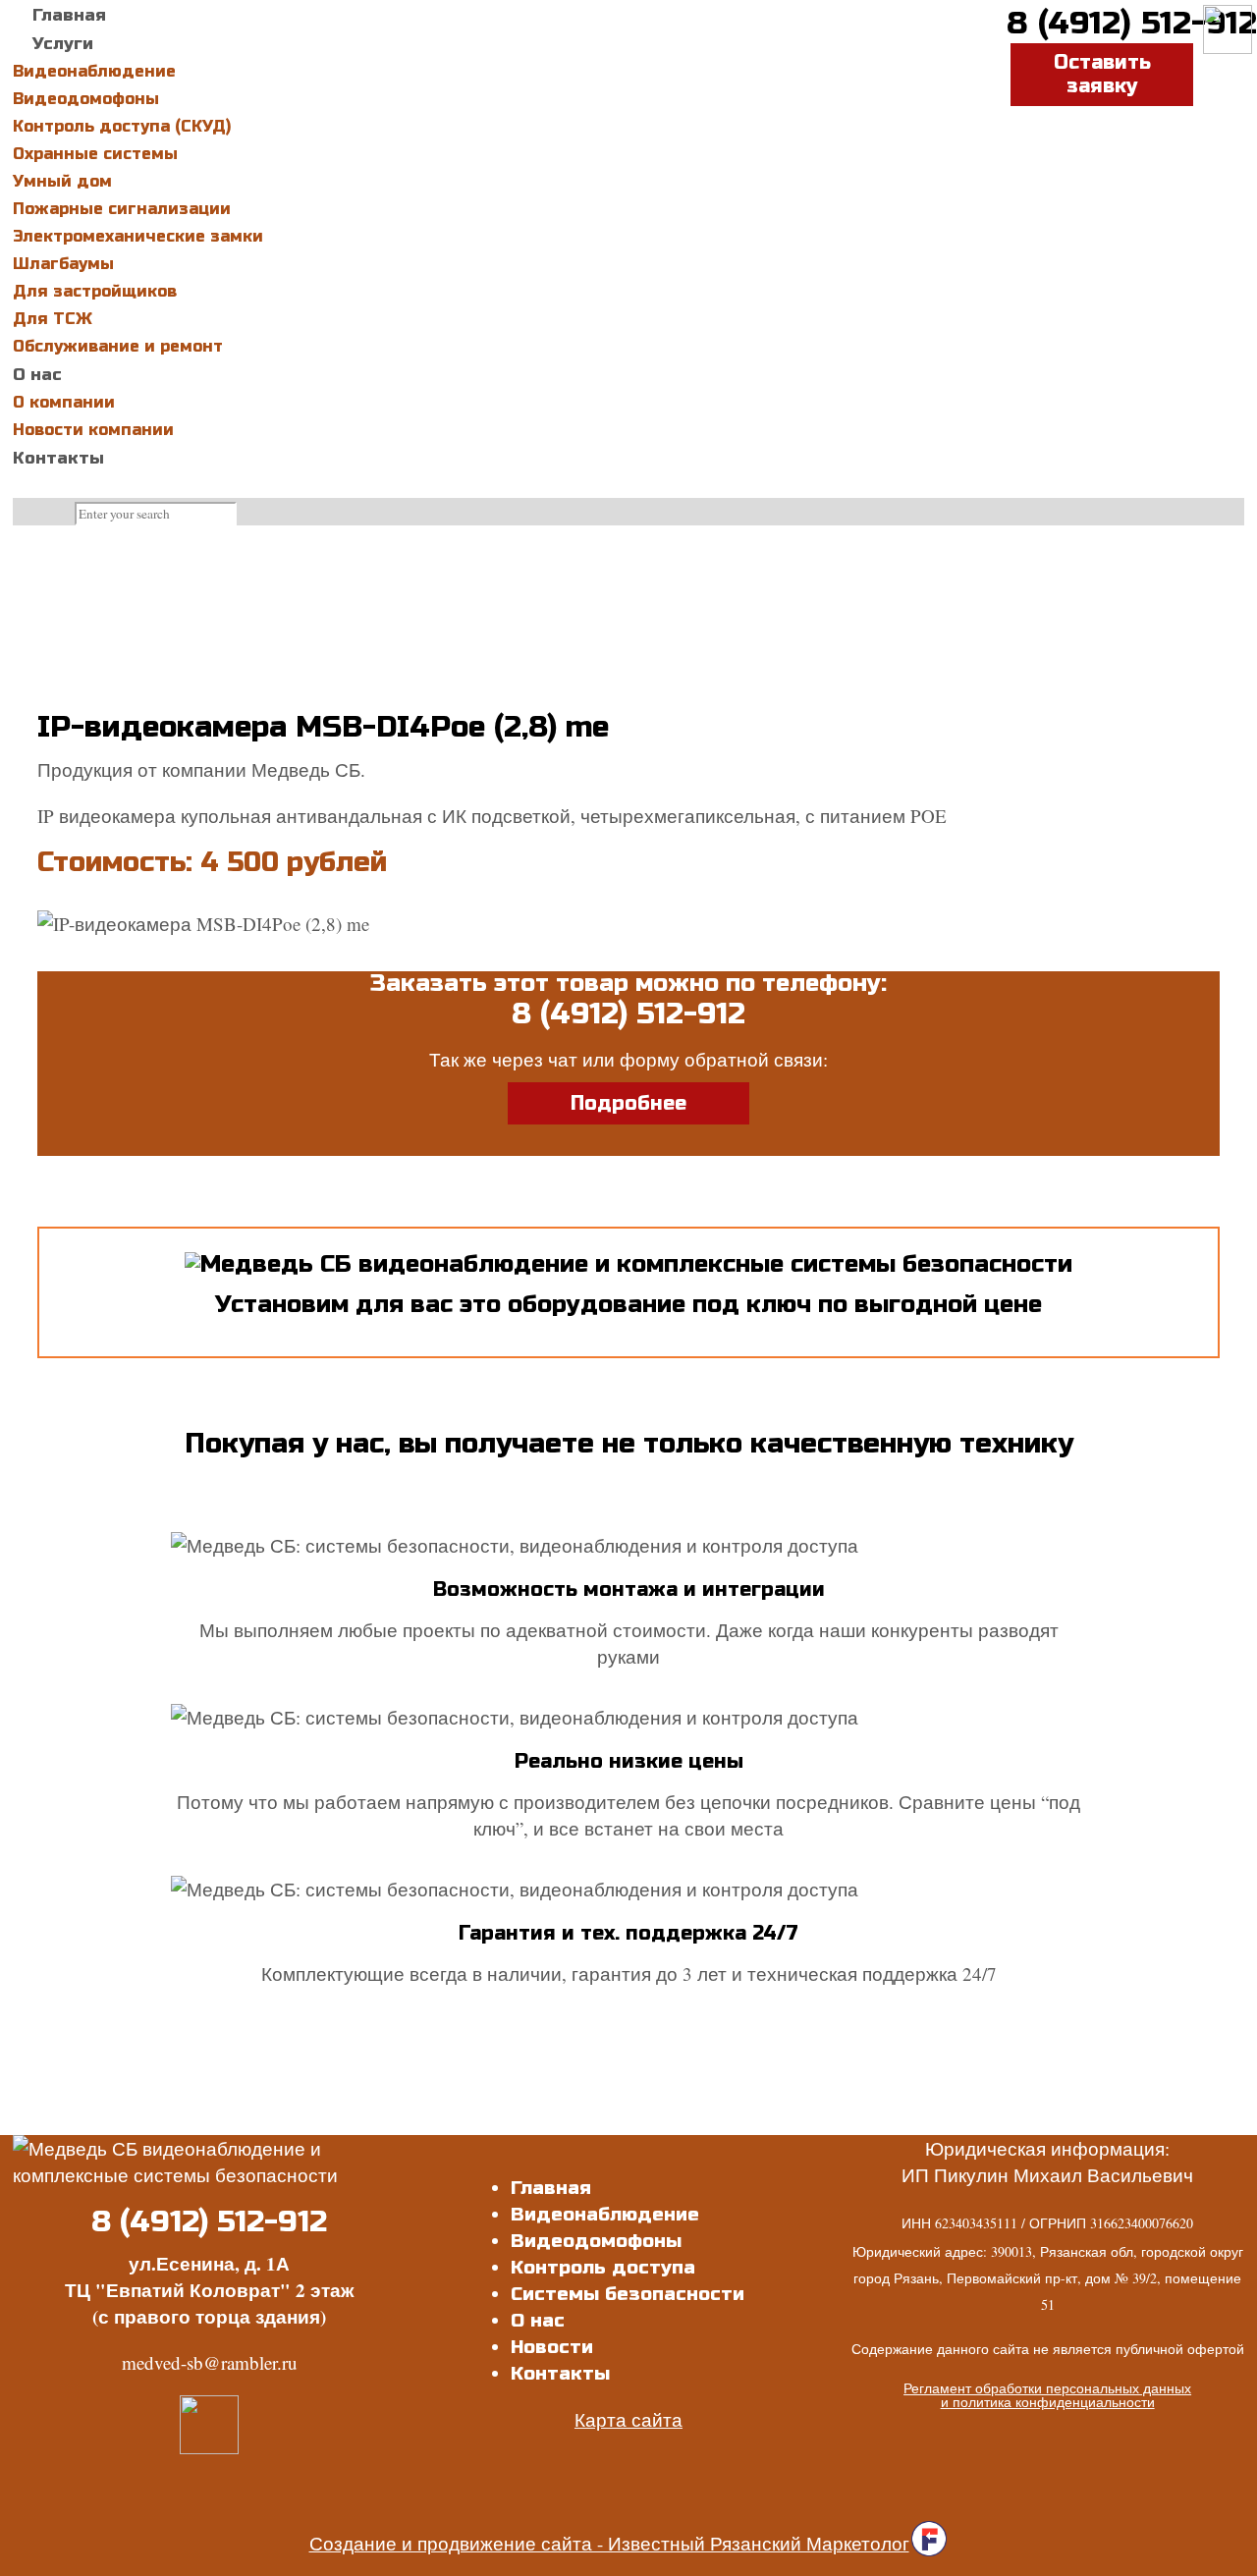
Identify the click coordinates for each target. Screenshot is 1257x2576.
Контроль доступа (603, 2267)
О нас (538, 2320)
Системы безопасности (628, 2294)
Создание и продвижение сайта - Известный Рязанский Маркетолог (609, 2543)
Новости (552, 2347)
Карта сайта (628, 2419)
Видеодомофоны (596, 2241)
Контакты (560, 2373)
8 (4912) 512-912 (1132, 23)
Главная (551, 2188)
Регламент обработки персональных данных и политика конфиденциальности (1047, 2395)
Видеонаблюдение (605, 2214)
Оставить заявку (1102, 74)
